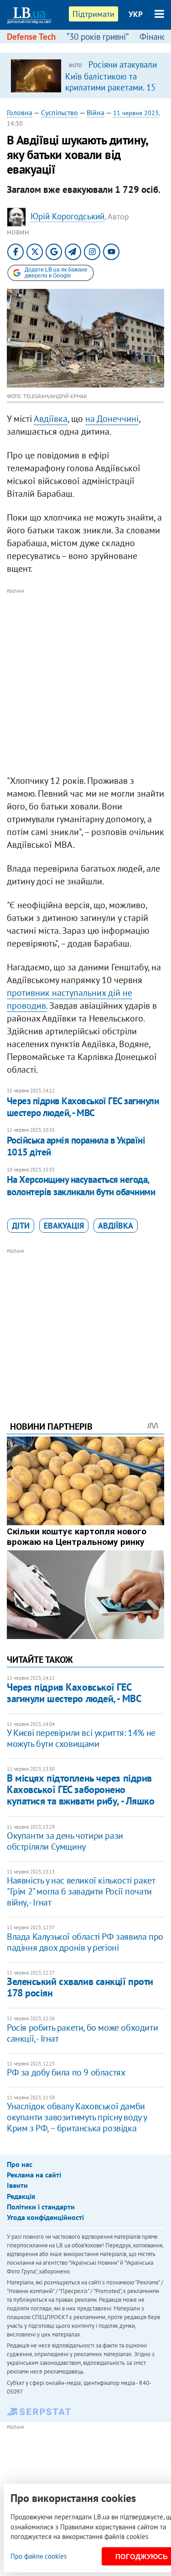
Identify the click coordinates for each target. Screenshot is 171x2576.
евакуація (64, 1226)
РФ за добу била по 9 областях (66, 2072)
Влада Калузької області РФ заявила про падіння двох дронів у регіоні (85, 1942)
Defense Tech (31, 37)
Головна (20, 112)
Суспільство (60, 112)
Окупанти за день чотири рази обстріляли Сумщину (65, 1841)
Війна (96, 112)
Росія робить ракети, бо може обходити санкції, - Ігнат (82, 2033)
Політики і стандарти (41, 2207)
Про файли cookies (39, 2556)
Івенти (17, 2185)
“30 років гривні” (98, 37)
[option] (85, 75)
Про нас (20, 2164)
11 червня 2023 (136, 113)
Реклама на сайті (34, 2175)
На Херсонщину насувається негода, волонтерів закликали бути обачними (81, 1185)
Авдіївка (51, 419)
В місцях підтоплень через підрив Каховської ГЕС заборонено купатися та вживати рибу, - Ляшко (80, 1790)
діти (21, 1226)
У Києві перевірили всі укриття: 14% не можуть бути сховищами (81, 1738)
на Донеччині (112, 419)
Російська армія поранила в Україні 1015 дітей (76, 1146)
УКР (136, 14)
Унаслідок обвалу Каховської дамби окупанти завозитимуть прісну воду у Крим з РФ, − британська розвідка (77, 2117)
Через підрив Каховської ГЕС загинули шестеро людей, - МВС (83, 1107)
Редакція (21, 2196)
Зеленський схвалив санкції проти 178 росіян (80, 1987)
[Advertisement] (85, 682)
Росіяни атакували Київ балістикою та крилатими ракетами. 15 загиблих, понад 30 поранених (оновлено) (111, 87)
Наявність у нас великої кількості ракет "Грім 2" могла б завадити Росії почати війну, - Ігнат (81, 1891)
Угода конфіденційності (45, 2217)
